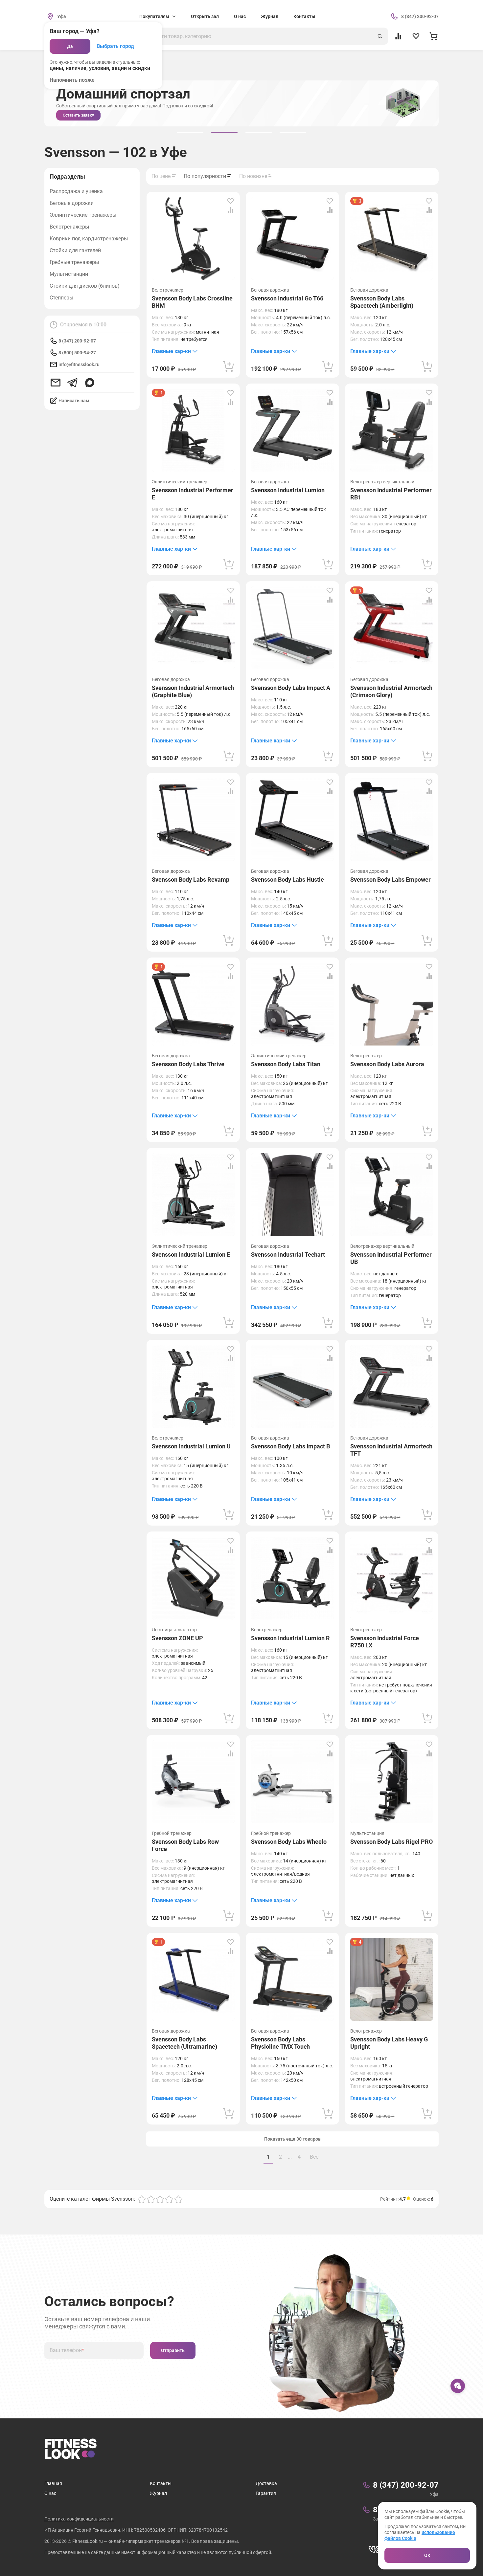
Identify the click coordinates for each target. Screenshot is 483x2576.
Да (70, 46)
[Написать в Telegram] (73, 383)
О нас (240, 16)
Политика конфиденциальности (79, 2519)
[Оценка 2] (151, 2199)
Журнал (270, 16)
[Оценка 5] (178, 2199)
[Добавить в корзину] (229, 366)
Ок (427, 2555)
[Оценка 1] (142, 2199)
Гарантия (266, 2493)
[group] (190, 132)
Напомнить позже (72, 80)
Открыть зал (205, 16)
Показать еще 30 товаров (292, 2139)
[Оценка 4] (169, 2199)
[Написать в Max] (90, 383)
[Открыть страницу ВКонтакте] (374, 2549)
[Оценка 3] (160, 2199)
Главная (53, 2483)
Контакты (304, 16)
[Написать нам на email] (56, 383)
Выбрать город (115, 46)
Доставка (266, 2483)
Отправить (173, 2350)
